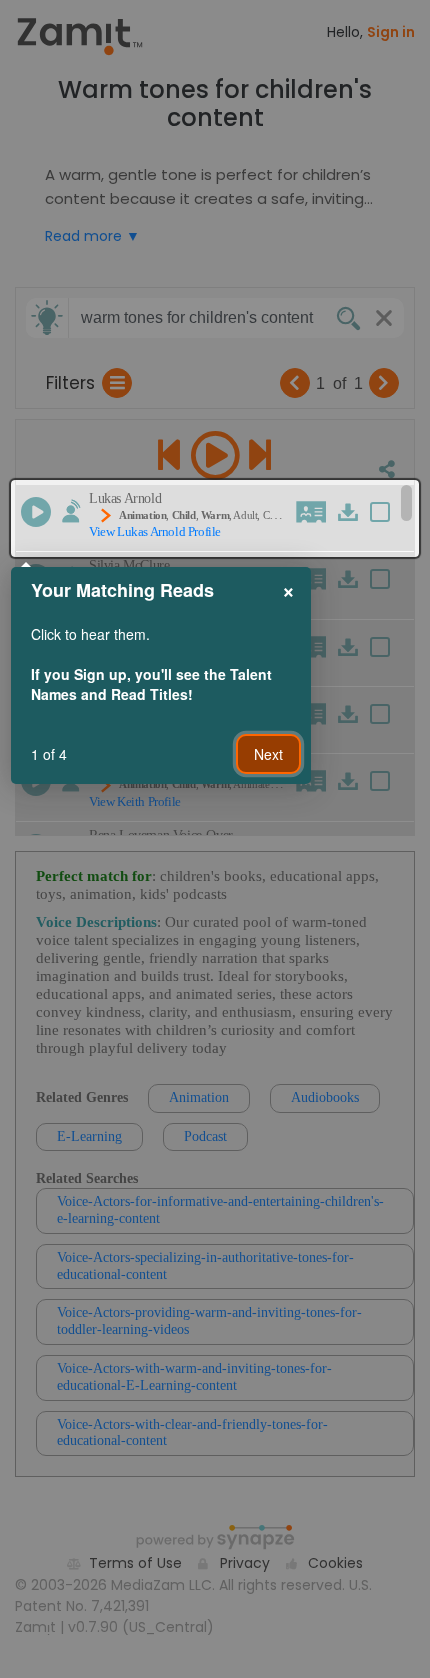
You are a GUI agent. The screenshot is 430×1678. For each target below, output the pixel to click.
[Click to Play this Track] (36, 512)
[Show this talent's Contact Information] (313, 512)
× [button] (288, 589)
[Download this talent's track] (350, 512)
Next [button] (268, 754)
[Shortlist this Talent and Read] (390, 515)
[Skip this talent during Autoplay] (71, 511)
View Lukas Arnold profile (155, 531)
